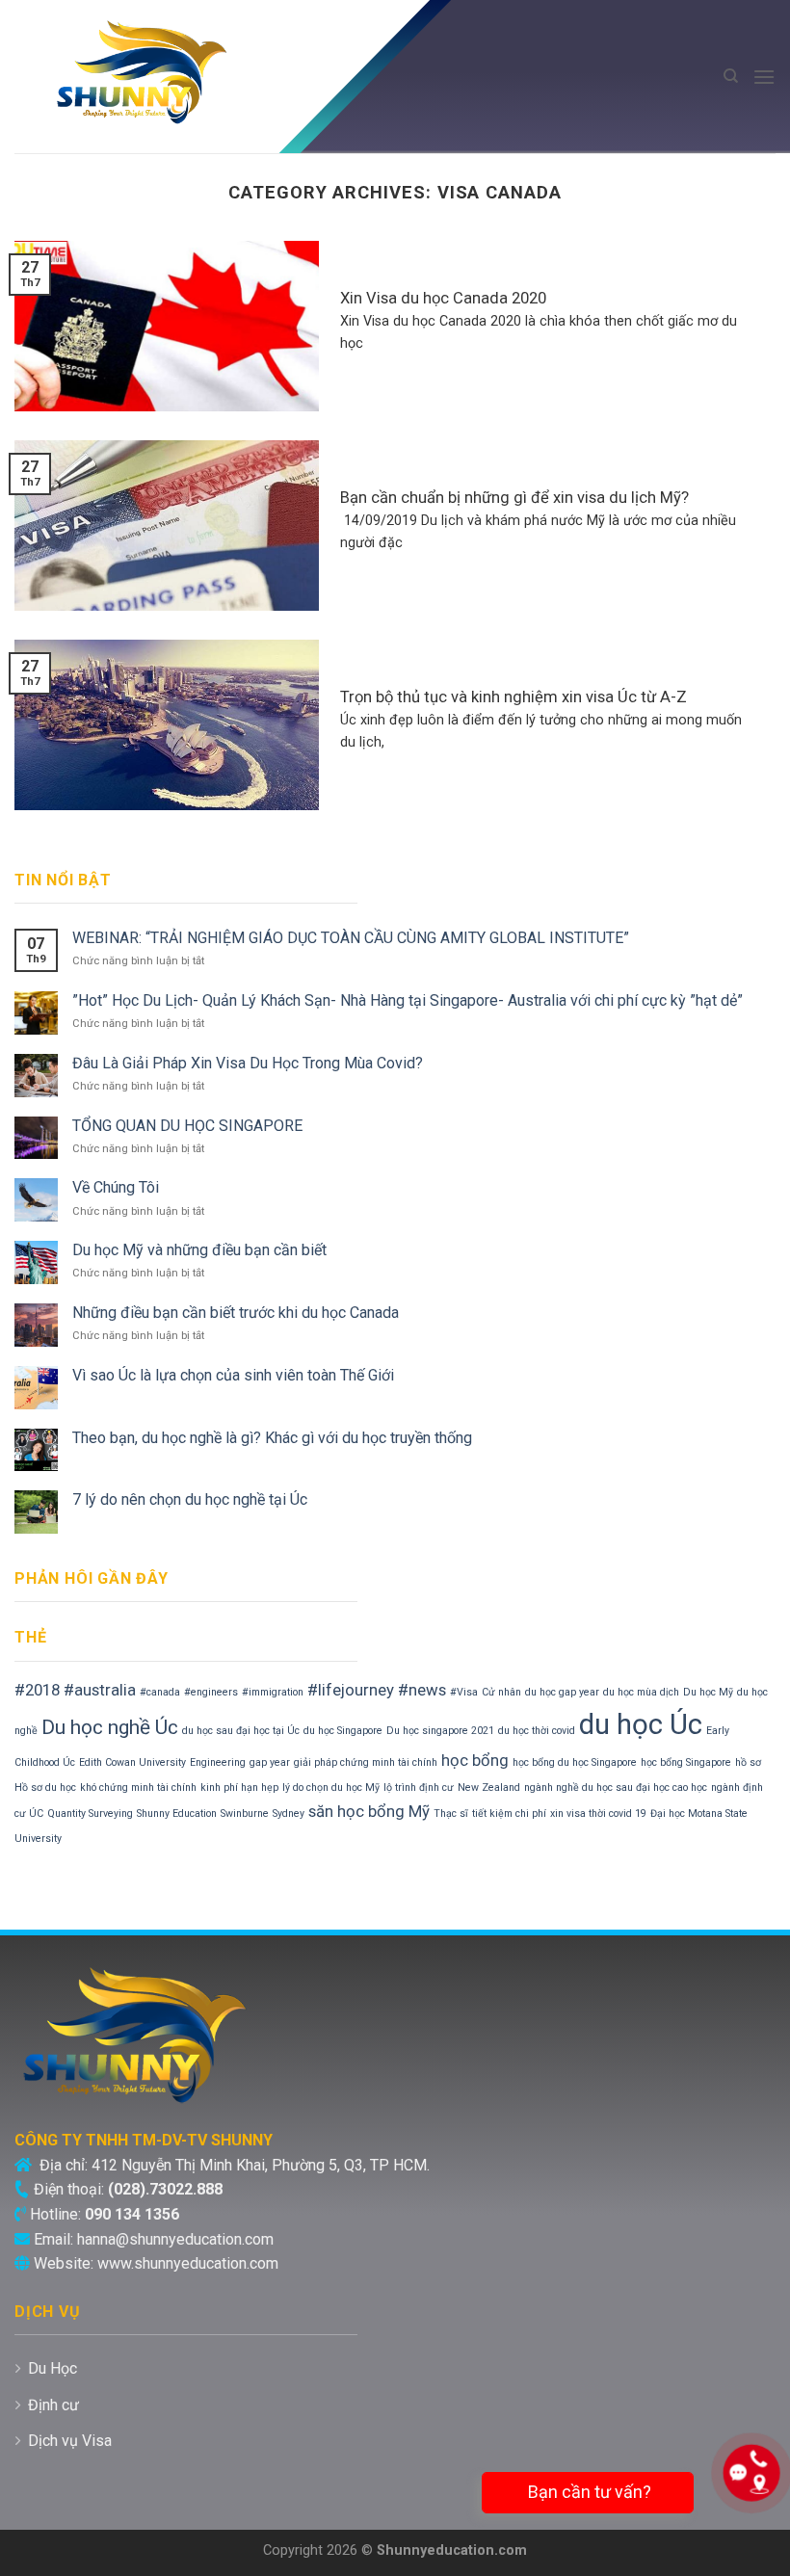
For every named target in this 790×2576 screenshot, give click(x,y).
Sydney (289, 1814)
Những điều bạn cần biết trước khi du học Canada (236, 1313)
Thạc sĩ (451, 1814)
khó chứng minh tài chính (138, 1787)
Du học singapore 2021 (440, 1731)
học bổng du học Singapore (575, 1762)
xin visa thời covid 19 (598, 1814)
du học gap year (562, 1692)
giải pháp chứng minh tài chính (366, 1762)
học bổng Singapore (686, 1762)
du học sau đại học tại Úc (241, 1731)
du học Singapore (343, 1731)
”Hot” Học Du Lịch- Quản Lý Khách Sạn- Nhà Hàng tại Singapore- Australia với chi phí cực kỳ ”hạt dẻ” (408, 1000)
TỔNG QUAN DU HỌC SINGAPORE (187, 1126)
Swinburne (245, 1814)
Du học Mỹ (708, 1692)
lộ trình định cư (419, 1787)
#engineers (211, 1692)
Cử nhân (501, 1692)
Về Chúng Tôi (116, 1187)
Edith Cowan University (132, 1762)
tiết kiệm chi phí (509, 1814)
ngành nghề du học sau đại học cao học (616, 1787)
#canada (160, 1692)
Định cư (53, 2405)
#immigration (273, 1692)
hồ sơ (748, 1762)
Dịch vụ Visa (70, 2441)
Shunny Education (177, 1814)
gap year (270, 1762)
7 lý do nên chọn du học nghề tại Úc (190, 1499)
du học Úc (641, 1724)
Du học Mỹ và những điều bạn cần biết (199, 1250)
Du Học (53, 2368)
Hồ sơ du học (45, 1787)
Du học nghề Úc (110, 1727)
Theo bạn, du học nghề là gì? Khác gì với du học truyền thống (272, 1438)
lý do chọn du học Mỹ (331, 1787)
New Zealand (489, 1787)
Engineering (218, 1762)
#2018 (37, 1690)
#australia (100, 1690)
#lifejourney (351, 1690)
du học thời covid (537, 1731)
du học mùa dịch (641, 1692)
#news (422, 1690)
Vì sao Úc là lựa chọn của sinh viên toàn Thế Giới (233, 1375)
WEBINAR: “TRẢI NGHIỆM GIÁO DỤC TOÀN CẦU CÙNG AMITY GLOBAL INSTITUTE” (351, 938)
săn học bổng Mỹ (369, 1811)
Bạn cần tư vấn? (588, 2492)
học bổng (475, 1760)
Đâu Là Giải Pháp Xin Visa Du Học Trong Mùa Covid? (248, 1063)
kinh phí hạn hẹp (239, 1787)
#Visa (464, 1692)
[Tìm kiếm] (731, 76)
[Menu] (764, 77)
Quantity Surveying (90, 1814)
